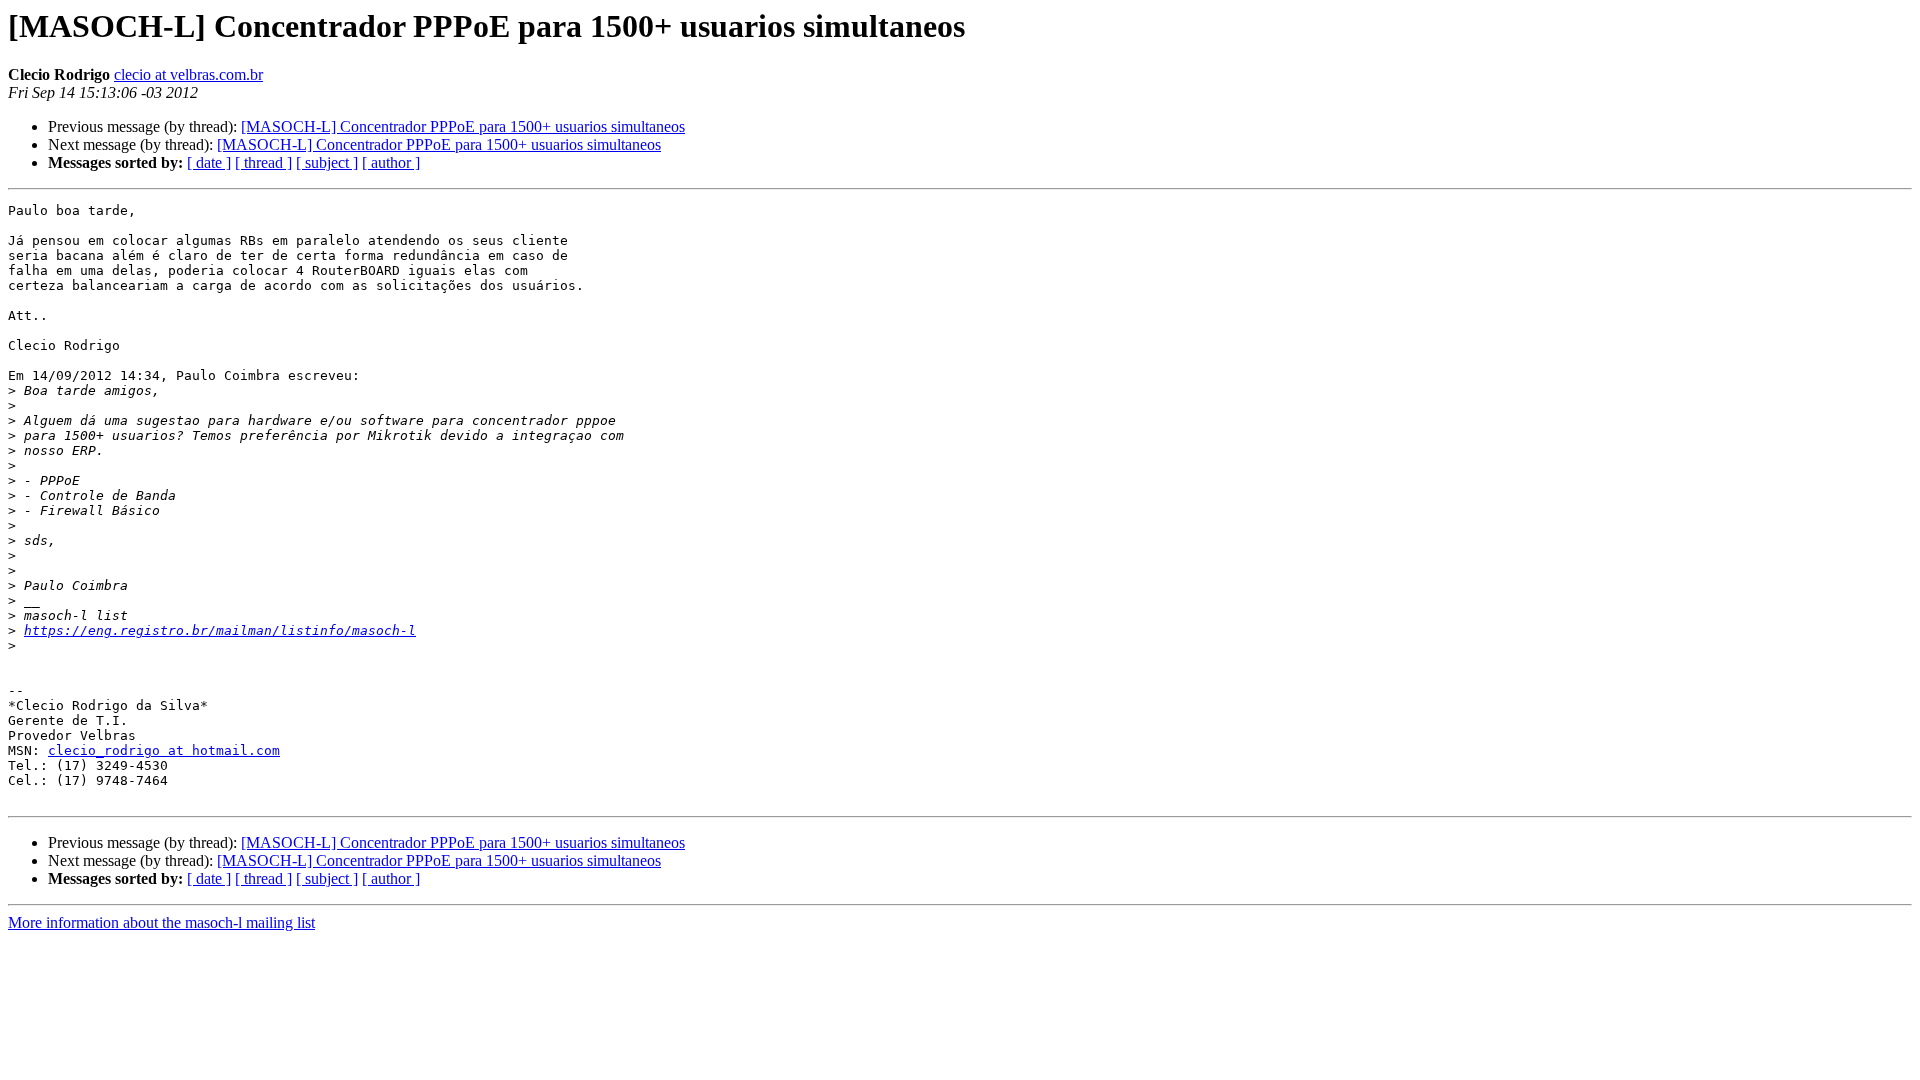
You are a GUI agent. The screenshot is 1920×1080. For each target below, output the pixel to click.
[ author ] (391, 162)
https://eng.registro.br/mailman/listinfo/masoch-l (220, 630)
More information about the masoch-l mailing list (161, 922)
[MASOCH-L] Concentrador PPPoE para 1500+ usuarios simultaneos (463, 126)
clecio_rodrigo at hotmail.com (164, 750)
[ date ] (209, 162)
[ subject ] (327, 162)
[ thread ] (263, 162)
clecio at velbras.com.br (188, 74)
